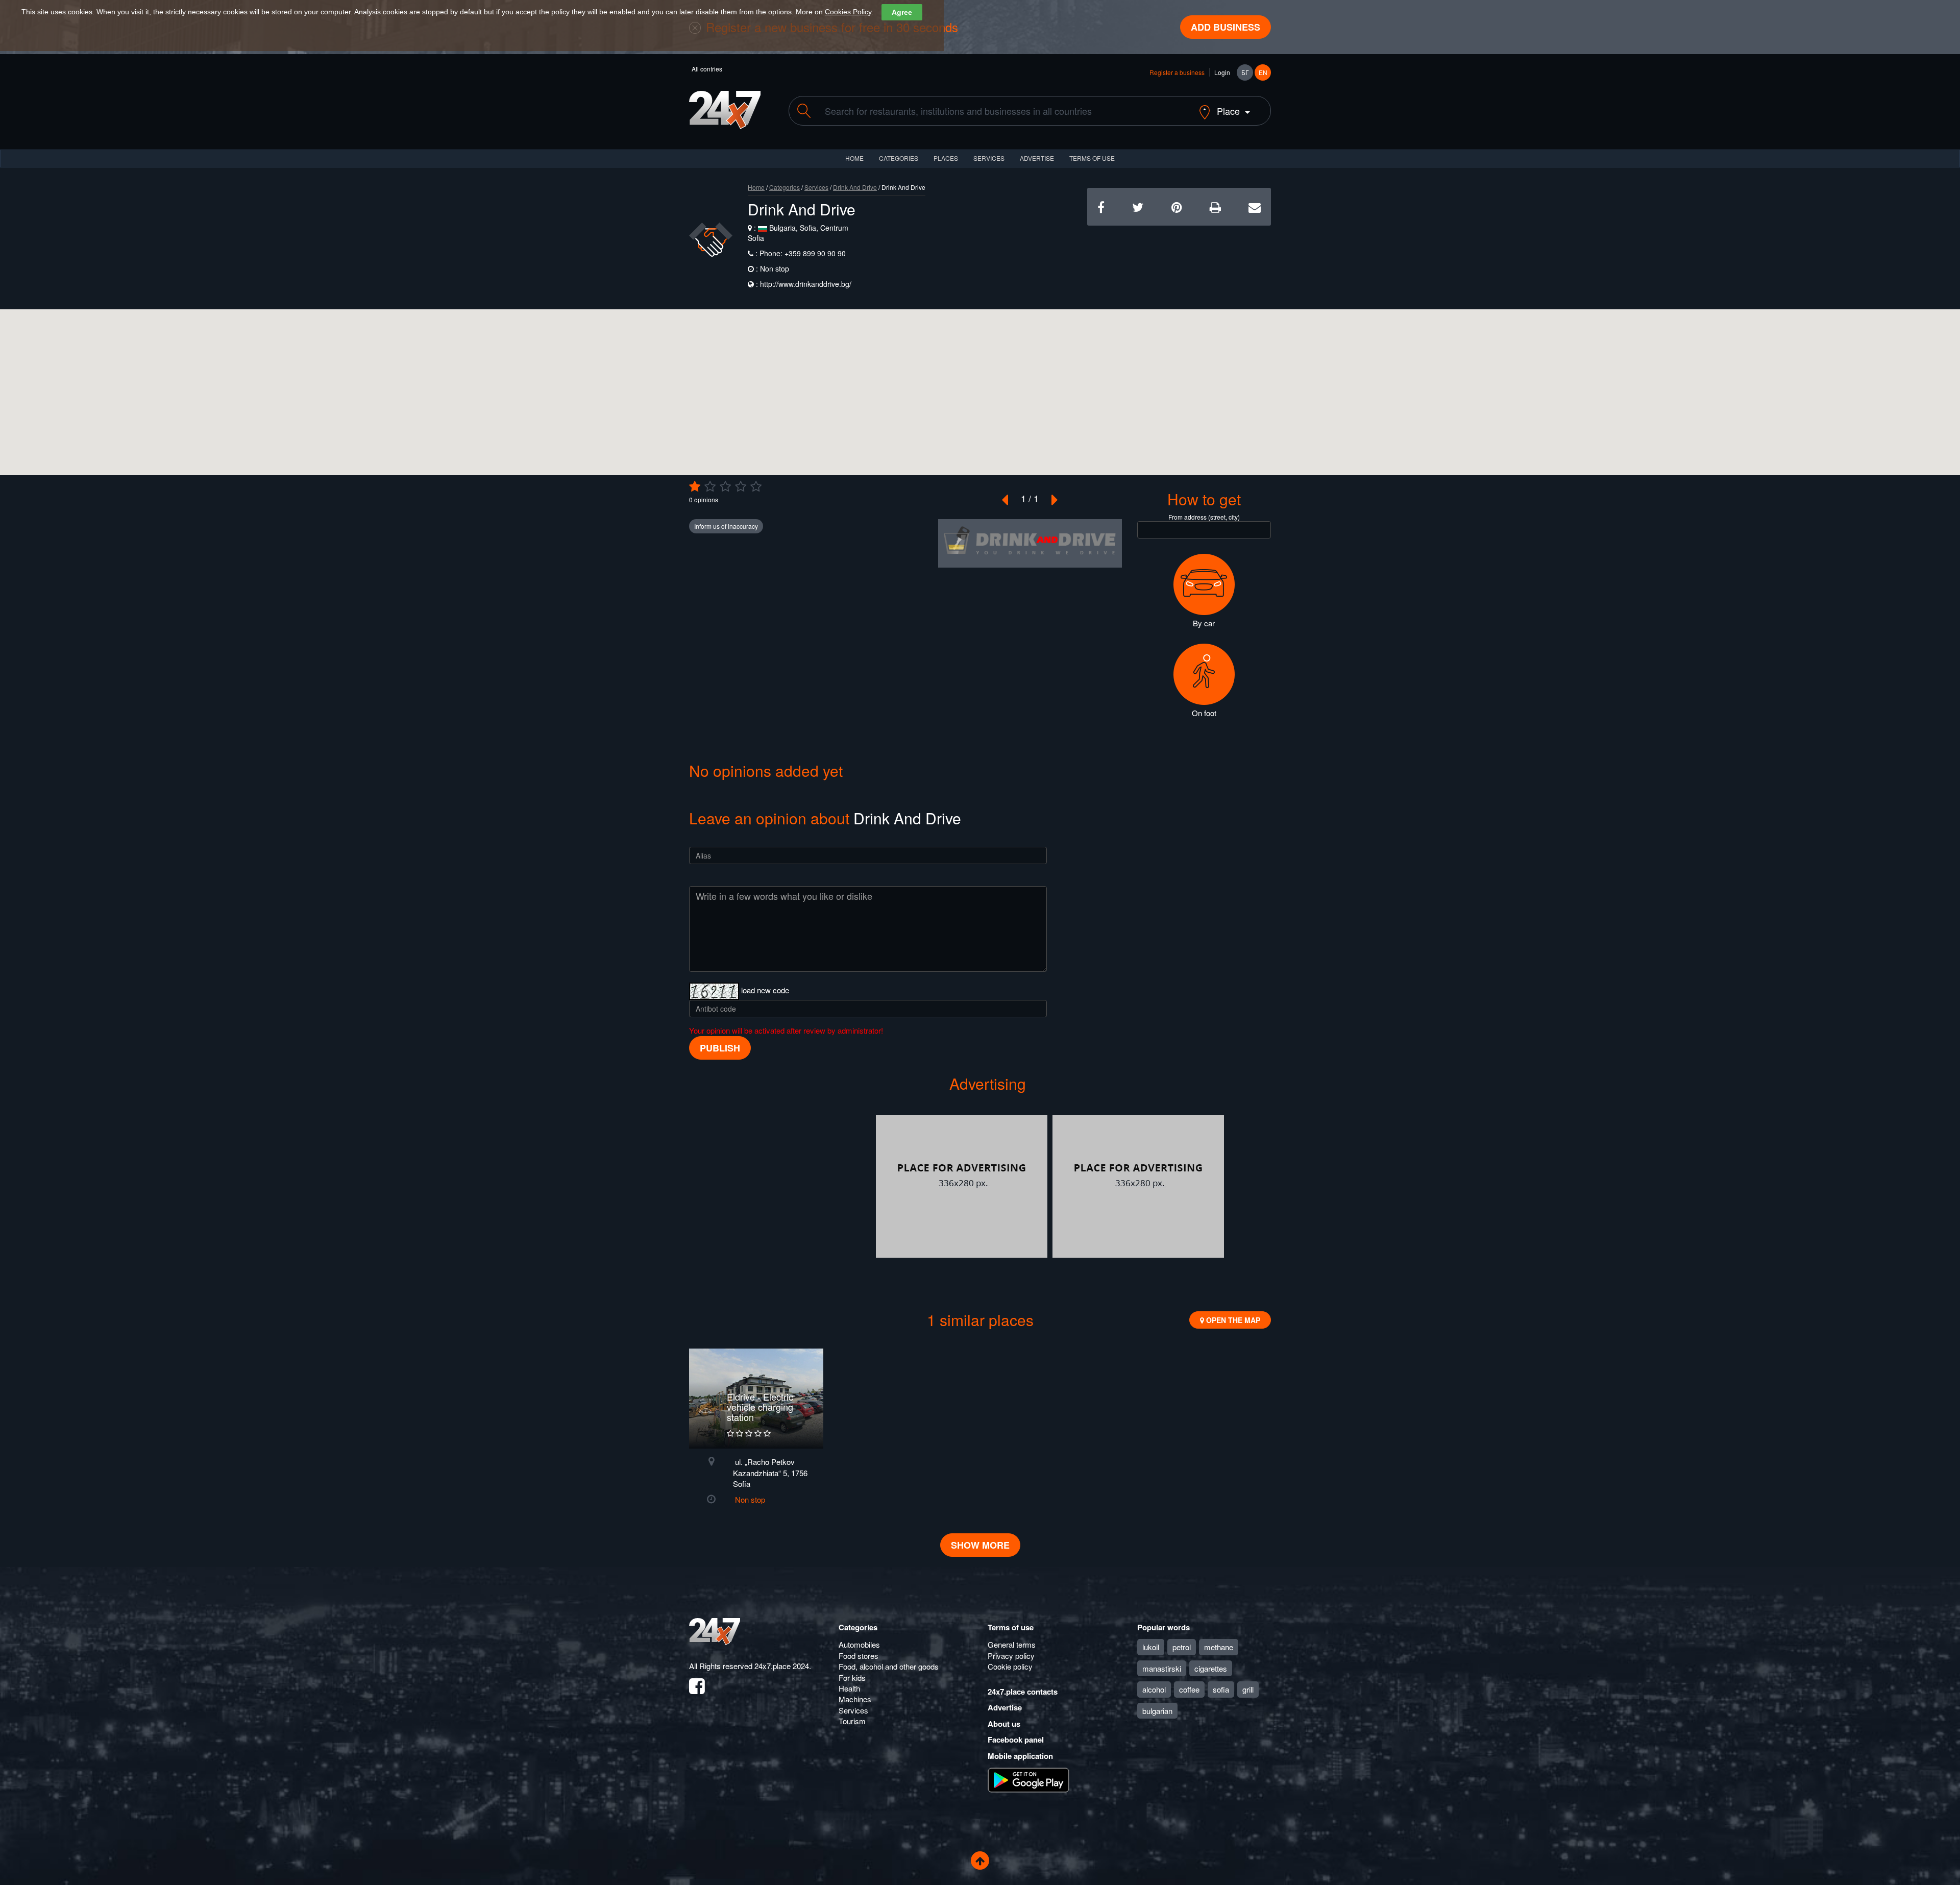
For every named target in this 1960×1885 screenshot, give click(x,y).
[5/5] (756, 486)
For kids (852, 1678)
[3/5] (725, 486)
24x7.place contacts (1023, 1692)
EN (1263, 72)
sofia (1221, 1689)
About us (1004, 1724)
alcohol (1154, 1689)
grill (1248, 1689)
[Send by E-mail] (1255, 206)
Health (849, 1688)
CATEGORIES (899, 158)
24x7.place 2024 (782, 1666)
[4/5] (741, 486)
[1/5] (695, 486)
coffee (1189, 1689)
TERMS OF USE (1092, 158)
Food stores (859, 1656)
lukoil (1151, 1647)
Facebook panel (1016, 1740)
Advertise (1005, 1707)
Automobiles (859, 1644)
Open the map (1232, 1320)
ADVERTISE (1037, 158)
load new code (765, 990)
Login (1222, 72)
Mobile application (1020, 1756)
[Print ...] (1215, 206)
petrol (1182, 1647)
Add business (1226, 27)
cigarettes (1211, 1668)
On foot (1204, 713)
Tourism (852, 1721)
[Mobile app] (1028, 1779)
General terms (1012, 1644)
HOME (854, 158)
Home (756, 187)
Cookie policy (1010, 1666)
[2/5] (710, 486)
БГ (1245, 72)
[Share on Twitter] (1138, 206)
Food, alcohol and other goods (889, 1666)
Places (946, 158)
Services (989, 158)
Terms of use (1011, 1627)
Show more (980, 1545)
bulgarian (1157, 1711)
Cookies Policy (848, 12)
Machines (855, 1699)
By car (1204, 623)
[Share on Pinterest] (1177, 206)
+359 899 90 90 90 (814, 253)
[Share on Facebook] (1101, 206)
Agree (902, 12)
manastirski (1162, 1668)
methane (1219, 1647)
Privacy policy (1011, 1656)
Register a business (1177, 72)
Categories (785, 187)
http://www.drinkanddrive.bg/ (806, 284)
